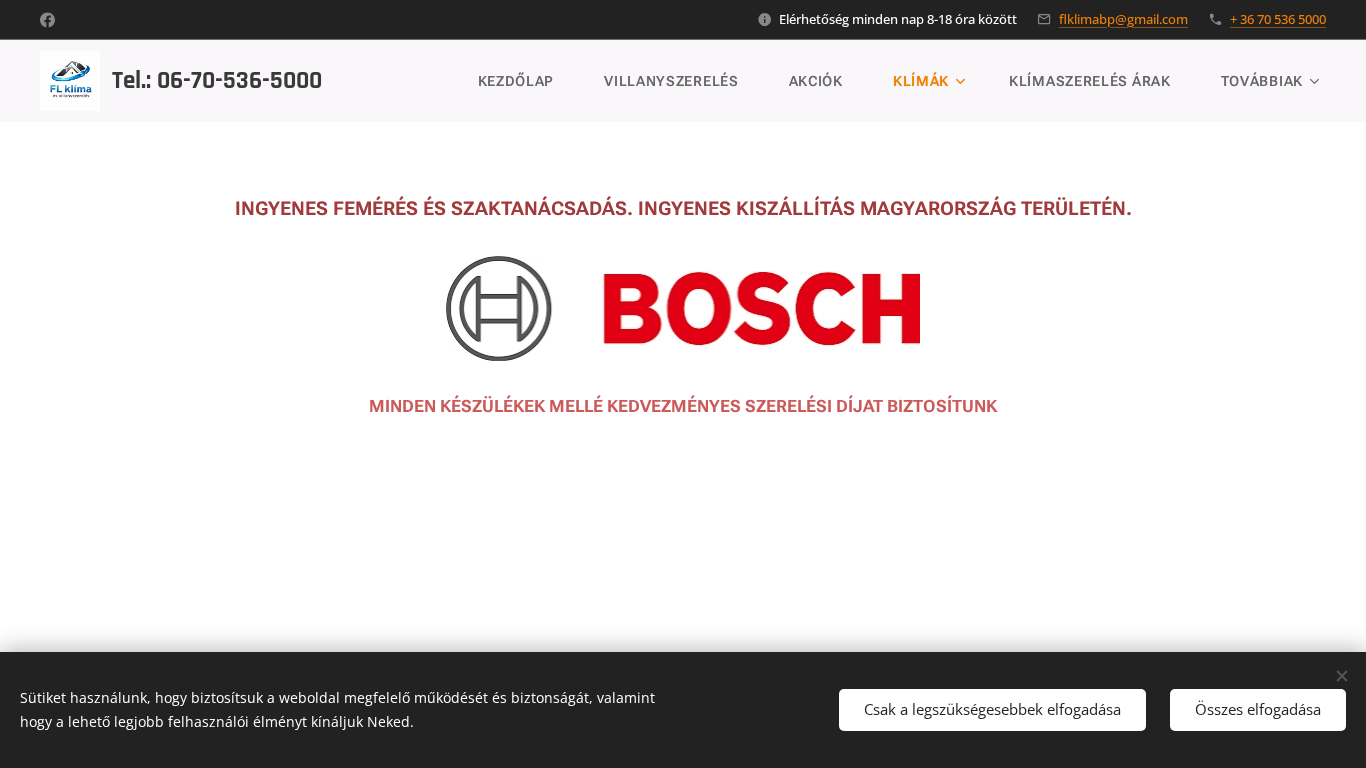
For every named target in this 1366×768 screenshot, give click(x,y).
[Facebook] (47, 20)
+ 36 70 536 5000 (1278, 19)
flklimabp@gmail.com (1123, 19)
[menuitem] (526, 81)
